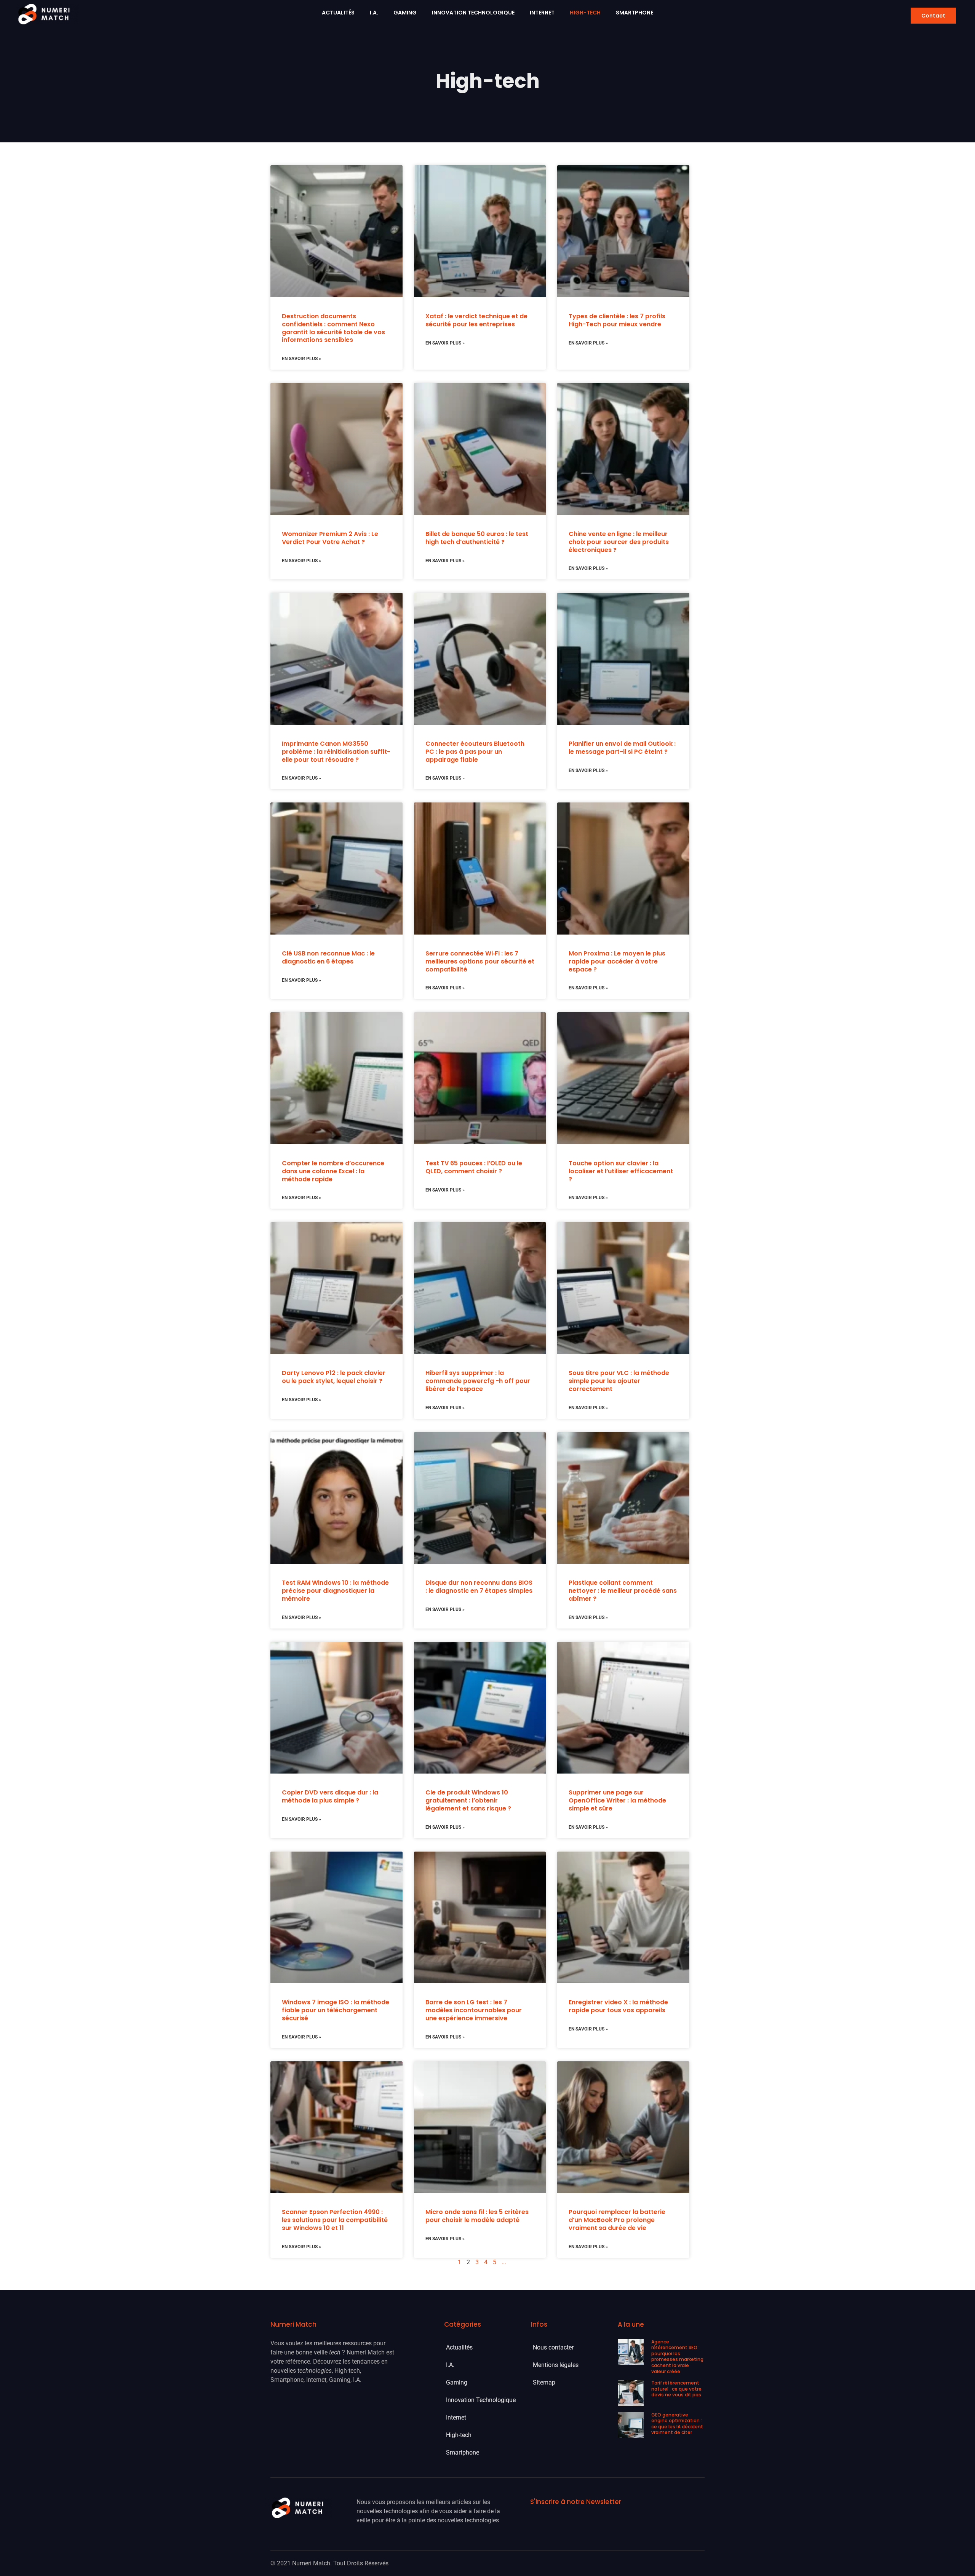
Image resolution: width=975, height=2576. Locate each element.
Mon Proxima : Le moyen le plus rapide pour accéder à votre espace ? (617, 961)
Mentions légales (556, 2365)
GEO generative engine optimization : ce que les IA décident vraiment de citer (677, 2424)
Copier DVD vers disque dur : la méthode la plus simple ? (330, 1796)
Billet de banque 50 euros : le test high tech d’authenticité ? (477, 538)
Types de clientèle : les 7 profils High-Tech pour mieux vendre (617, 320)
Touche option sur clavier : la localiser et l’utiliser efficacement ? (621, 1171)
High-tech (585, 13)
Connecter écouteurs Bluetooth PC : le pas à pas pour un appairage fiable (475, 752)
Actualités (338, 13)
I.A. (374, 13)
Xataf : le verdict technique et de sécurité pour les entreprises (476, 320)
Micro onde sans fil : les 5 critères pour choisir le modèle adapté (477, 2216)
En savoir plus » (301, 359)
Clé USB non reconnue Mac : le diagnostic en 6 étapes (328, 957)
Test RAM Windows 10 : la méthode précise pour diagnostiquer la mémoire (335, 1591)
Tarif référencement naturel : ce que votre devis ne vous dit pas (676, 2389)
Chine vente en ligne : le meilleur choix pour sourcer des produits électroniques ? (619, 542)
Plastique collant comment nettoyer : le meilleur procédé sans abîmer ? (623, 1591)
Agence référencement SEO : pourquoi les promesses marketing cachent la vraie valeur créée (677, 2357)
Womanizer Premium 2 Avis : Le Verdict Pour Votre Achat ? (330, 538)
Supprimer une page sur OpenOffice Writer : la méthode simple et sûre (617, 1800)
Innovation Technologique (473, 13)
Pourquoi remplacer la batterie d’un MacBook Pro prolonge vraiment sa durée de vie (617, 2220)
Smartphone (635, 13)
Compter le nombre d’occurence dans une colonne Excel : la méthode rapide (333, 1171)
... (504, 2262)
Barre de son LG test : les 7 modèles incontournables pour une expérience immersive (474, 2010)
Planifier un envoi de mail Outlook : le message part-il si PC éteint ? (622, 748)
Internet (542, 13)
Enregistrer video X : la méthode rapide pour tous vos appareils (618, 2006)
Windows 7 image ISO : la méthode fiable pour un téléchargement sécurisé (336, 2010)
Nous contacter (553, 2347)
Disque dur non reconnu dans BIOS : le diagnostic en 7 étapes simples (479, 1587)
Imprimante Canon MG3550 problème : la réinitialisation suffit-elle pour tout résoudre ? (336, 752)
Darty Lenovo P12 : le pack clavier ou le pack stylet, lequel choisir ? (334, 1377)
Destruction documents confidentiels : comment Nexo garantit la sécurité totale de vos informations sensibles (333, 328)
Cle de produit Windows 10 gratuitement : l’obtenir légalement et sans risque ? (468, 1800)
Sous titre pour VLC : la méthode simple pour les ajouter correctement (619, 1381)
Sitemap (544, 2382)
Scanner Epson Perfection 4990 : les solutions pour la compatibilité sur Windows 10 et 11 (335, 2220)
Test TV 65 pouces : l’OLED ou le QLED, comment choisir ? (474, 1167)
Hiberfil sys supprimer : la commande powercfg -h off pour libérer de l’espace (478, 1381)
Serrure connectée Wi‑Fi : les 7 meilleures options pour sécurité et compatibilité (480, 961)
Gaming (405, 13)
